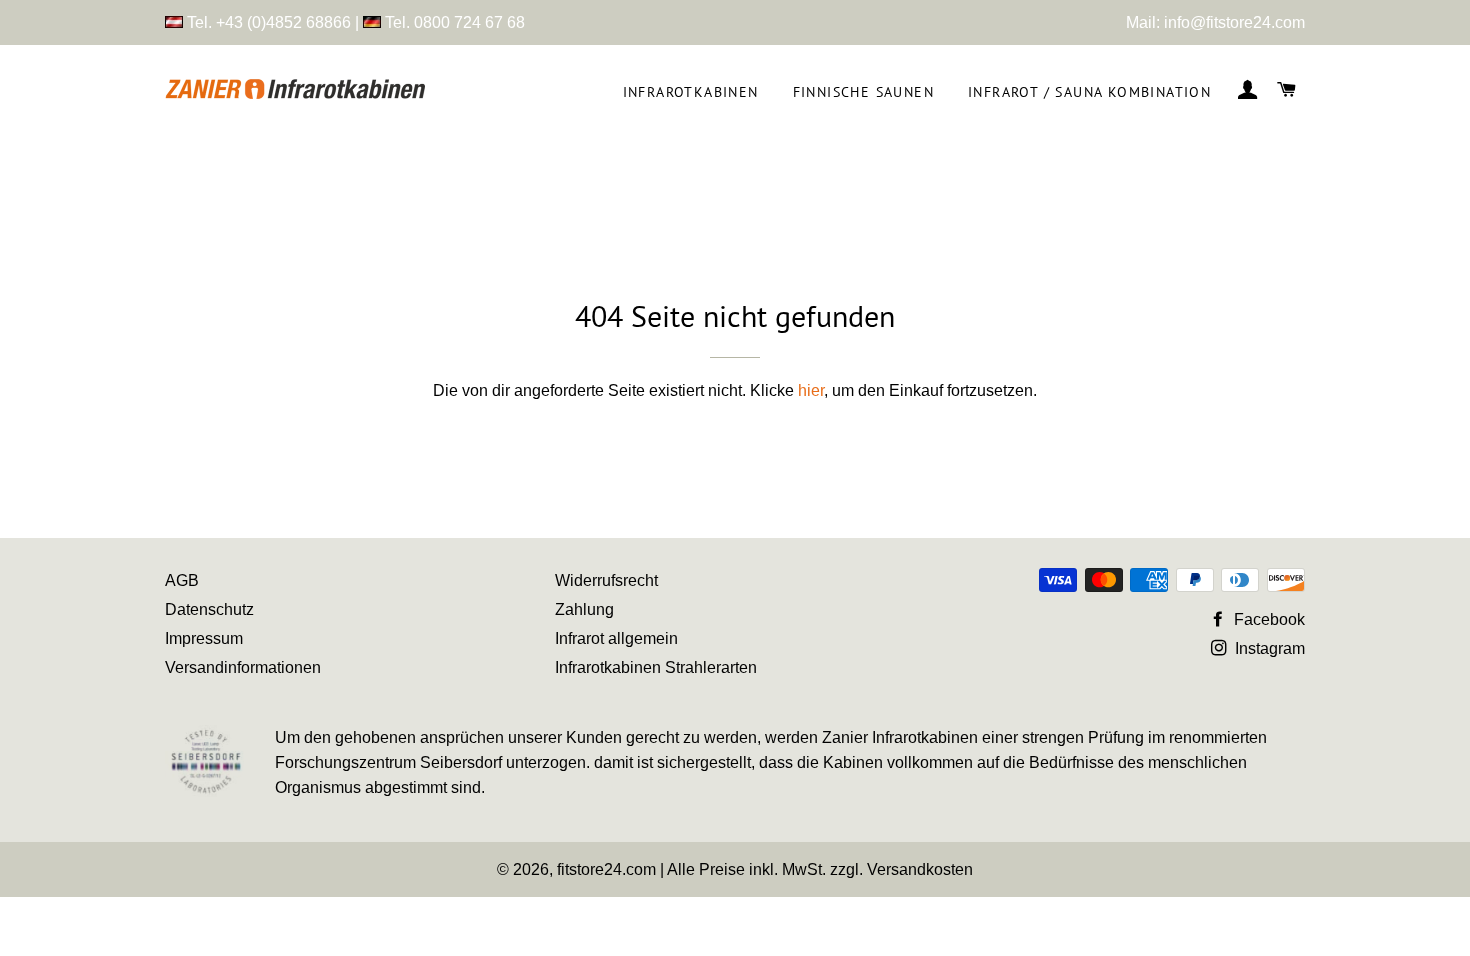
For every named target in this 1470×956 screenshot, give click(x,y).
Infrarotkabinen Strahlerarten (656, 667)
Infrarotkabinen (691, 92)
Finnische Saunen (863, 92)
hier (811, 390)
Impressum (204, 638)
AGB (182, 580)
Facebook (1267, 619)
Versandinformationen (243, 667)
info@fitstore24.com (1234, 22)
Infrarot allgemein (616, 638)
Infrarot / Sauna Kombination (1089, 92)
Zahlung (584, 609)
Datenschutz (209, 609)
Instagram (1268, 648)
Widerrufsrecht (606, 580)
